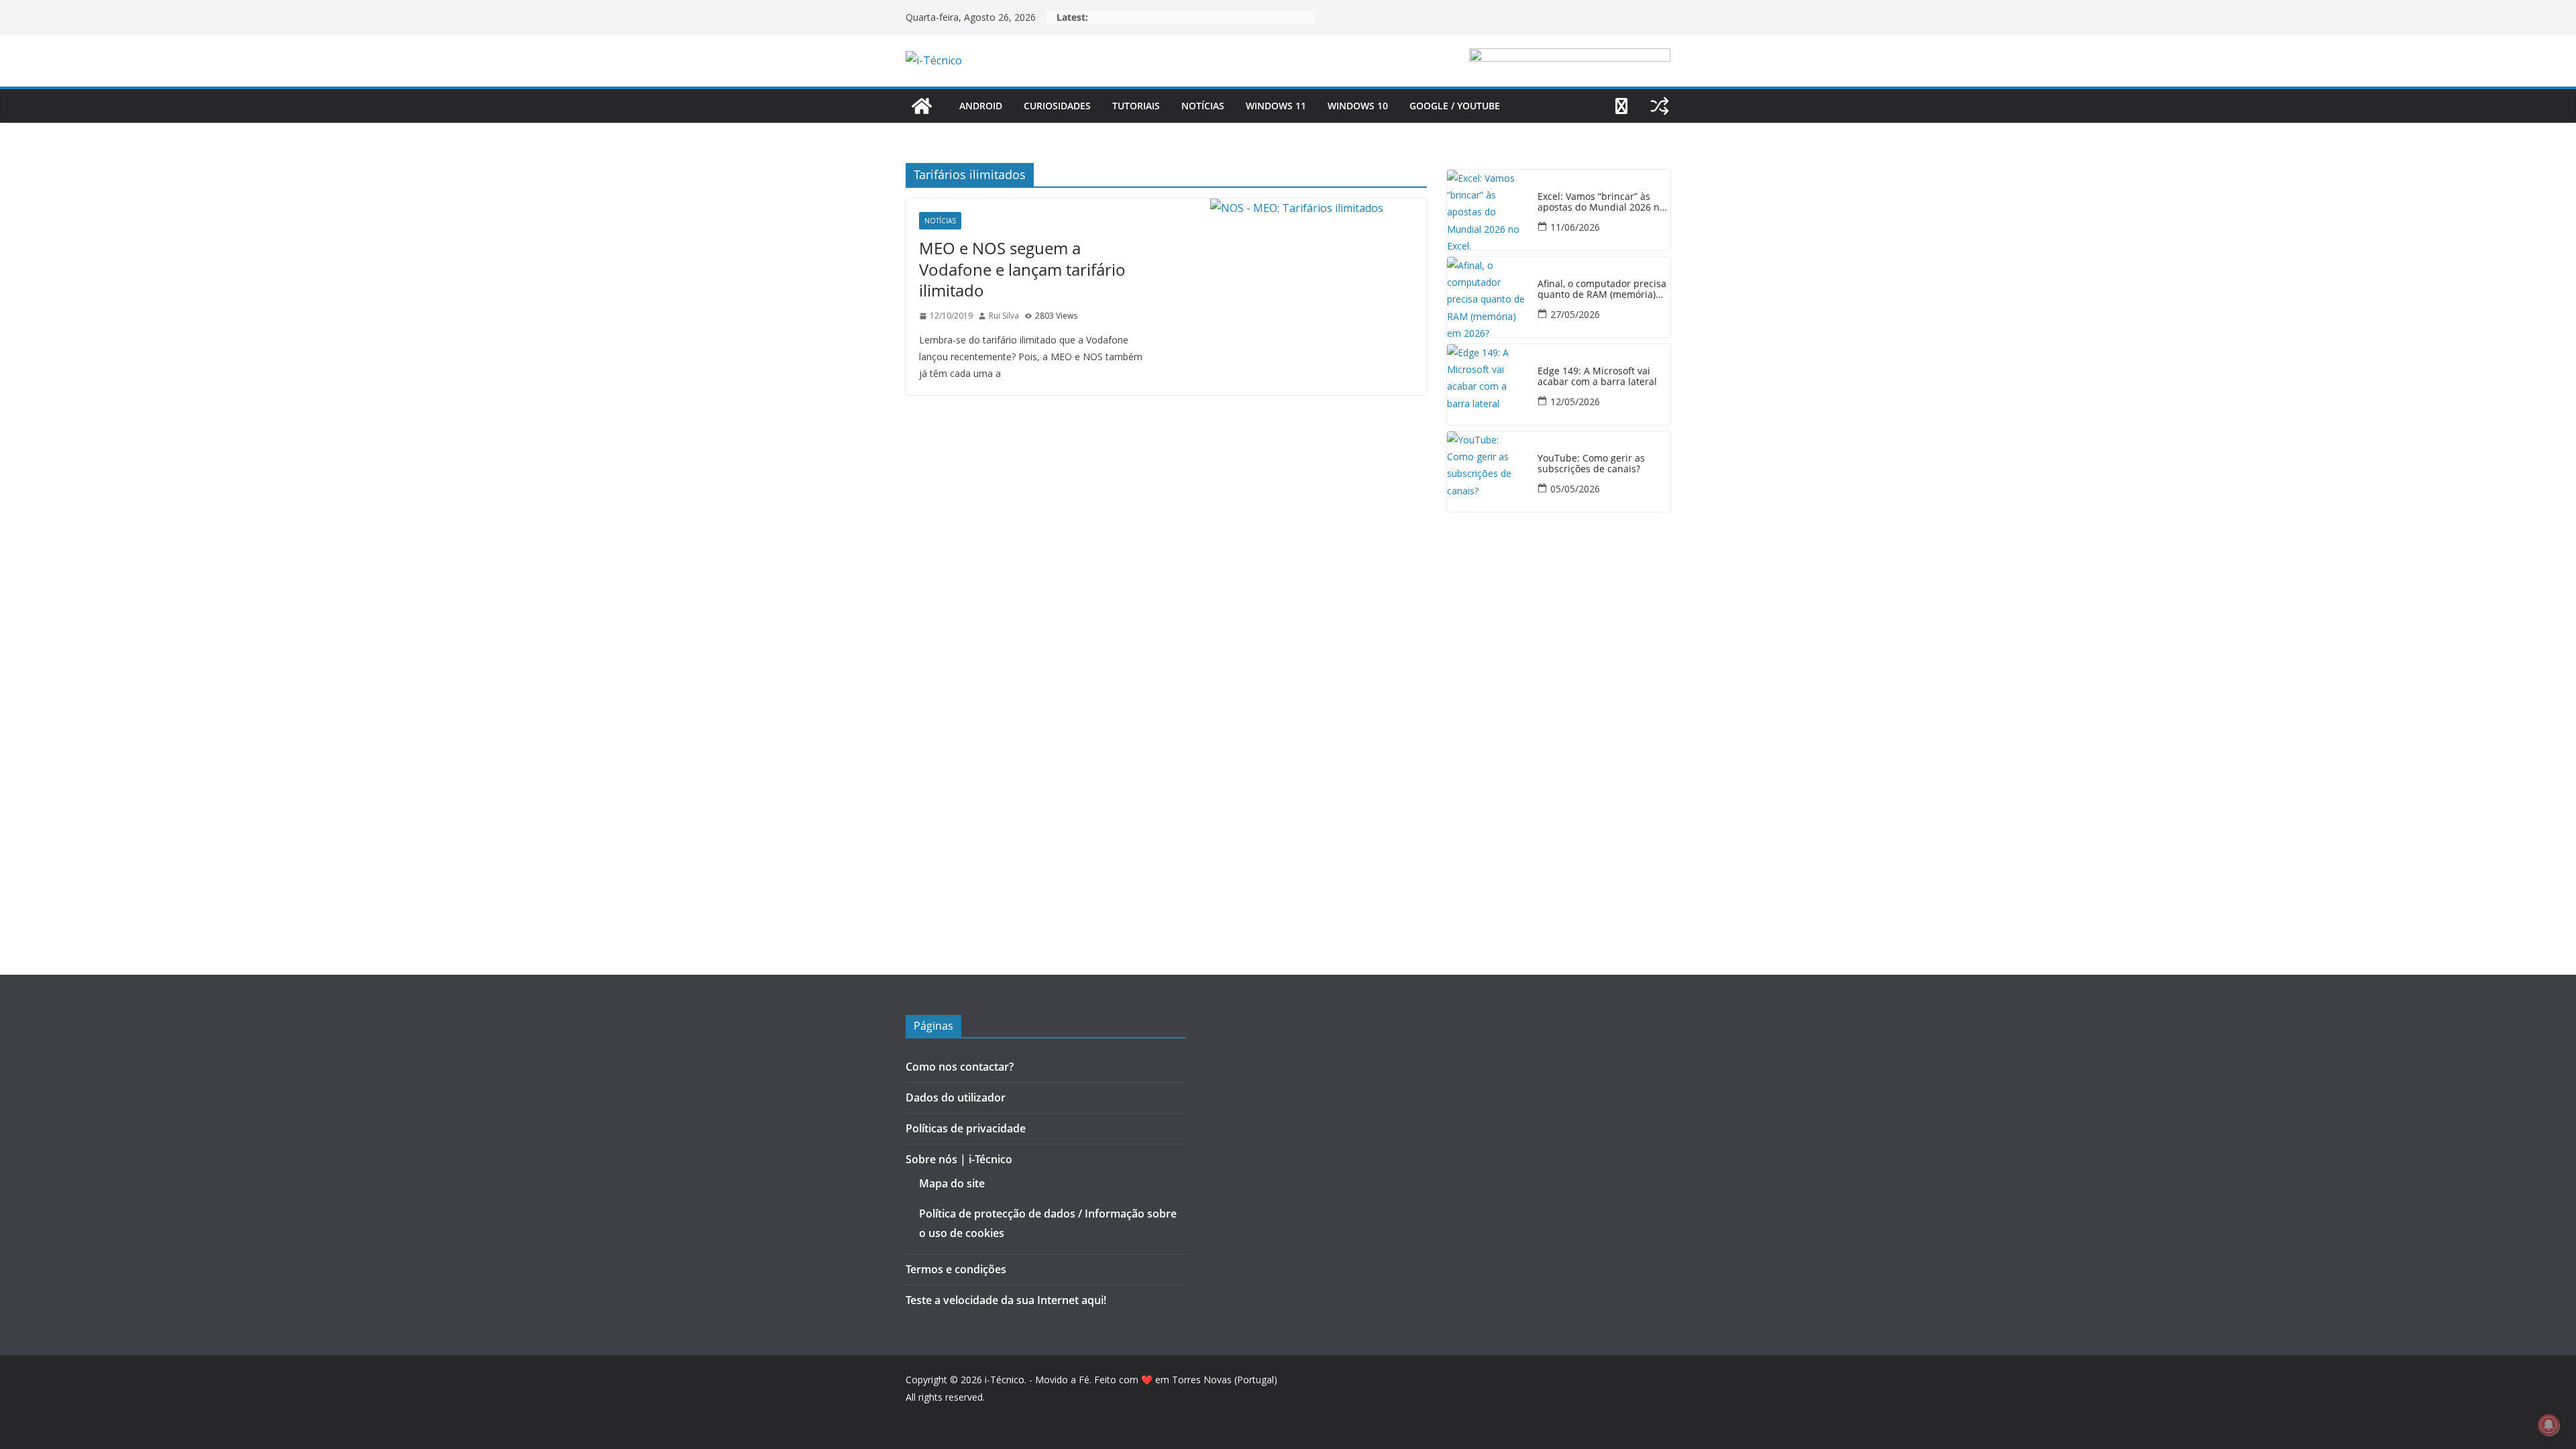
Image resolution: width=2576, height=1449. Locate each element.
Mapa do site (952, 1183)
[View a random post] (1660, 106)
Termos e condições (956, 1269)
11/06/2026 (1575, 227)
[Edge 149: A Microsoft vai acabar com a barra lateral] (1487, 384)
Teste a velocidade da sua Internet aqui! (1006, 1300)
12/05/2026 (1575, 401)
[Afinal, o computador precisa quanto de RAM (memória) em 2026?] (1487, 297)
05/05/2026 (1575, 489)
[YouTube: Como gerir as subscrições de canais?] (1487, 472)
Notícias (1203, 106)
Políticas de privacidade (966, 1128)
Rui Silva (1004, 316)
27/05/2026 (1575, 314)
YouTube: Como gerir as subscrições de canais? (1591, 464)
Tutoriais (1136, 106)
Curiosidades (1057, 106)
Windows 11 (1276, 106)
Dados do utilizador (956, 1097)
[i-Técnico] (922, 106)
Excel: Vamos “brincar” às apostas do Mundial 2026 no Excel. (1601, 203)
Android (981, 106)
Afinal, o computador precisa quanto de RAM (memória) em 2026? (1602, 290)
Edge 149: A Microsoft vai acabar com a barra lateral (1597, 377)
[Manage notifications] (2548, 1425)
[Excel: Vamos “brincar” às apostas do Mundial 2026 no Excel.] (1487, 210)
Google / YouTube (1455, 106)
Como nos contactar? (960, 1067)
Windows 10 (1358, 106)
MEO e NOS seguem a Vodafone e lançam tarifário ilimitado (1022, 269)
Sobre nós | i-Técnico (959, 1159)
